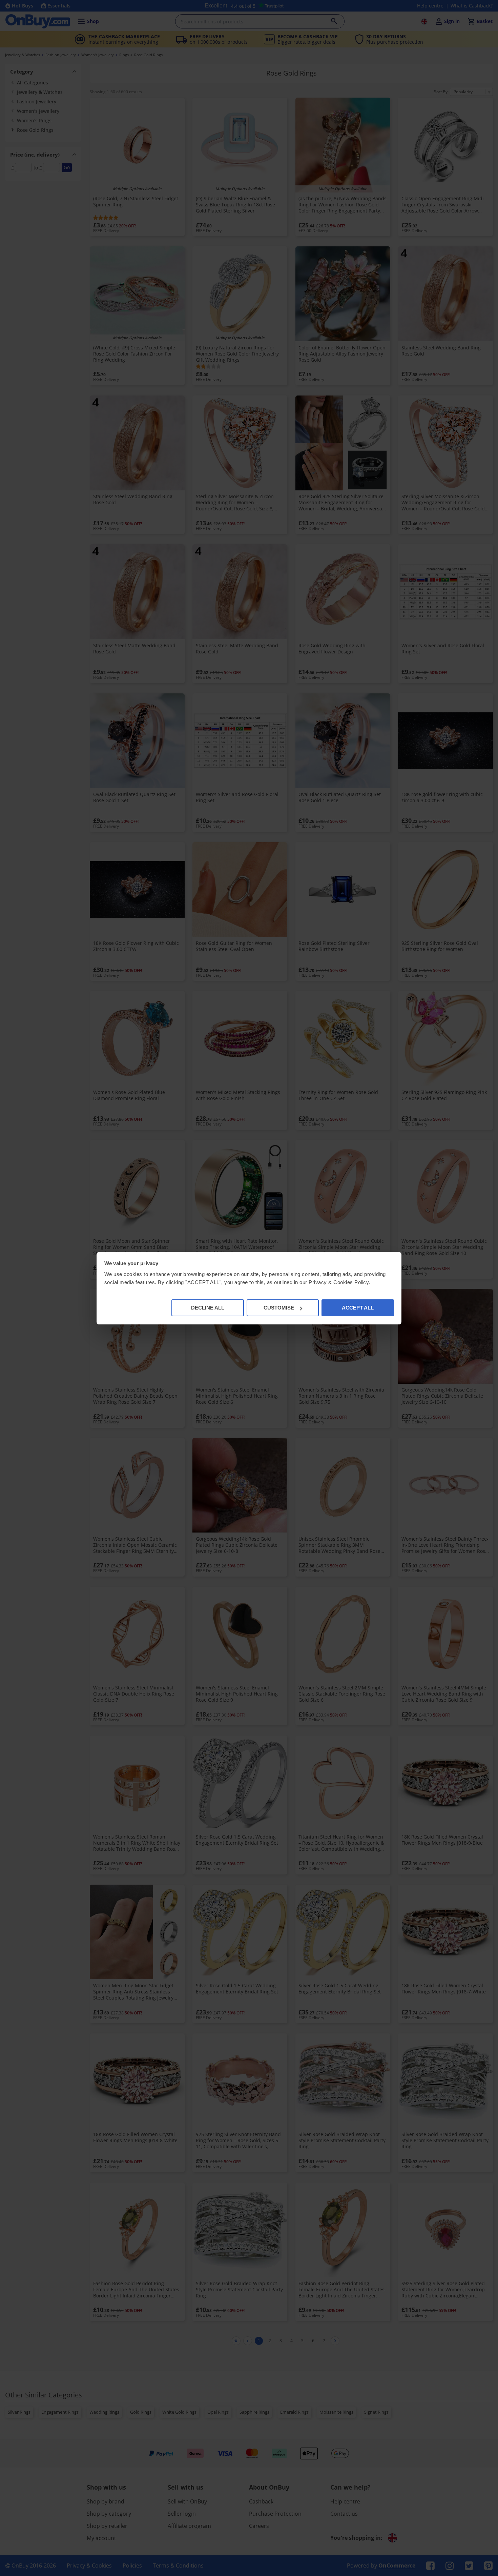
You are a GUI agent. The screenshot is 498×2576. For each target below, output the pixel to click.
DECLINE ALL (208, 1308)
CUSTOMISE (279, 1308)
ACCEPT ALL (358, 1308)
